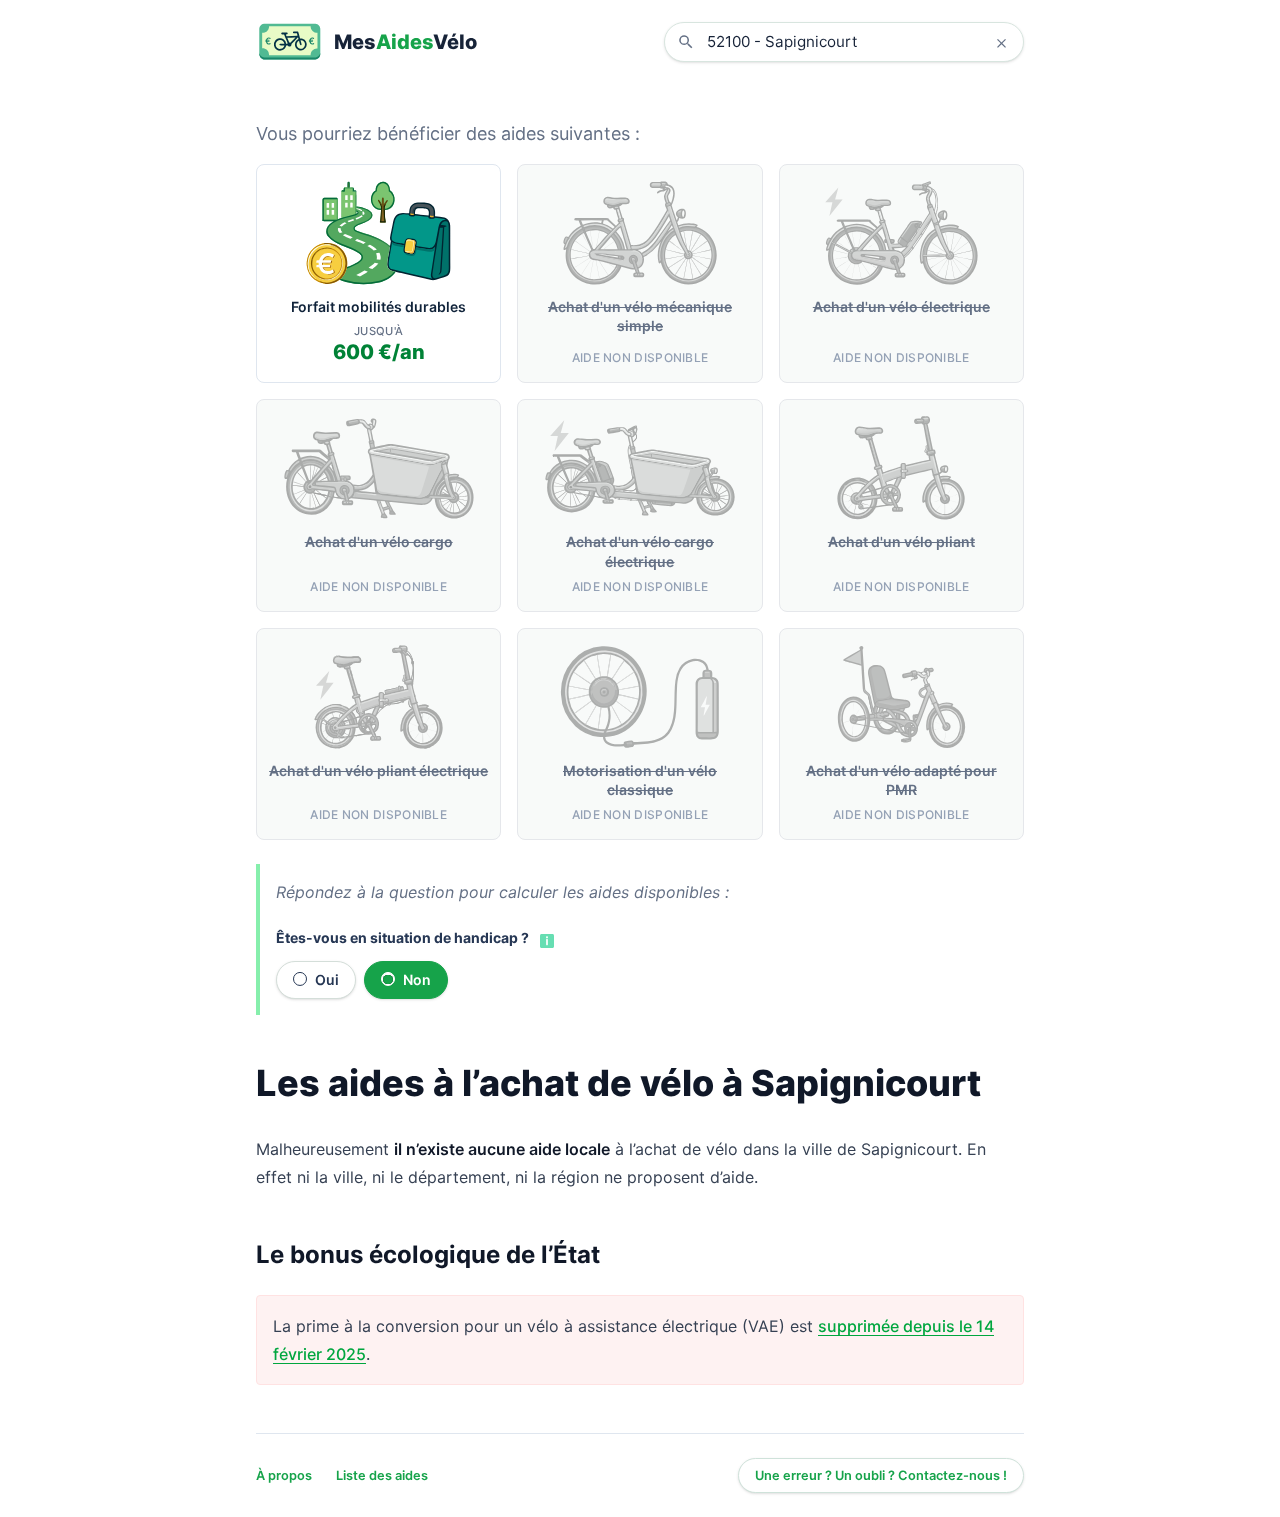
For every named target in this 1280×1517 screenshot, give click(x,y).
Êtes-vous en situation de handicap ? (402, 937)
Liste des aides (382, 1475)
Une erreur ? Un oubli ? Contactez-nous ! (881, 1475)
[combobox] (859, 42)
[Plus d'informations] (545, 939)
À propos (284, 1475)
